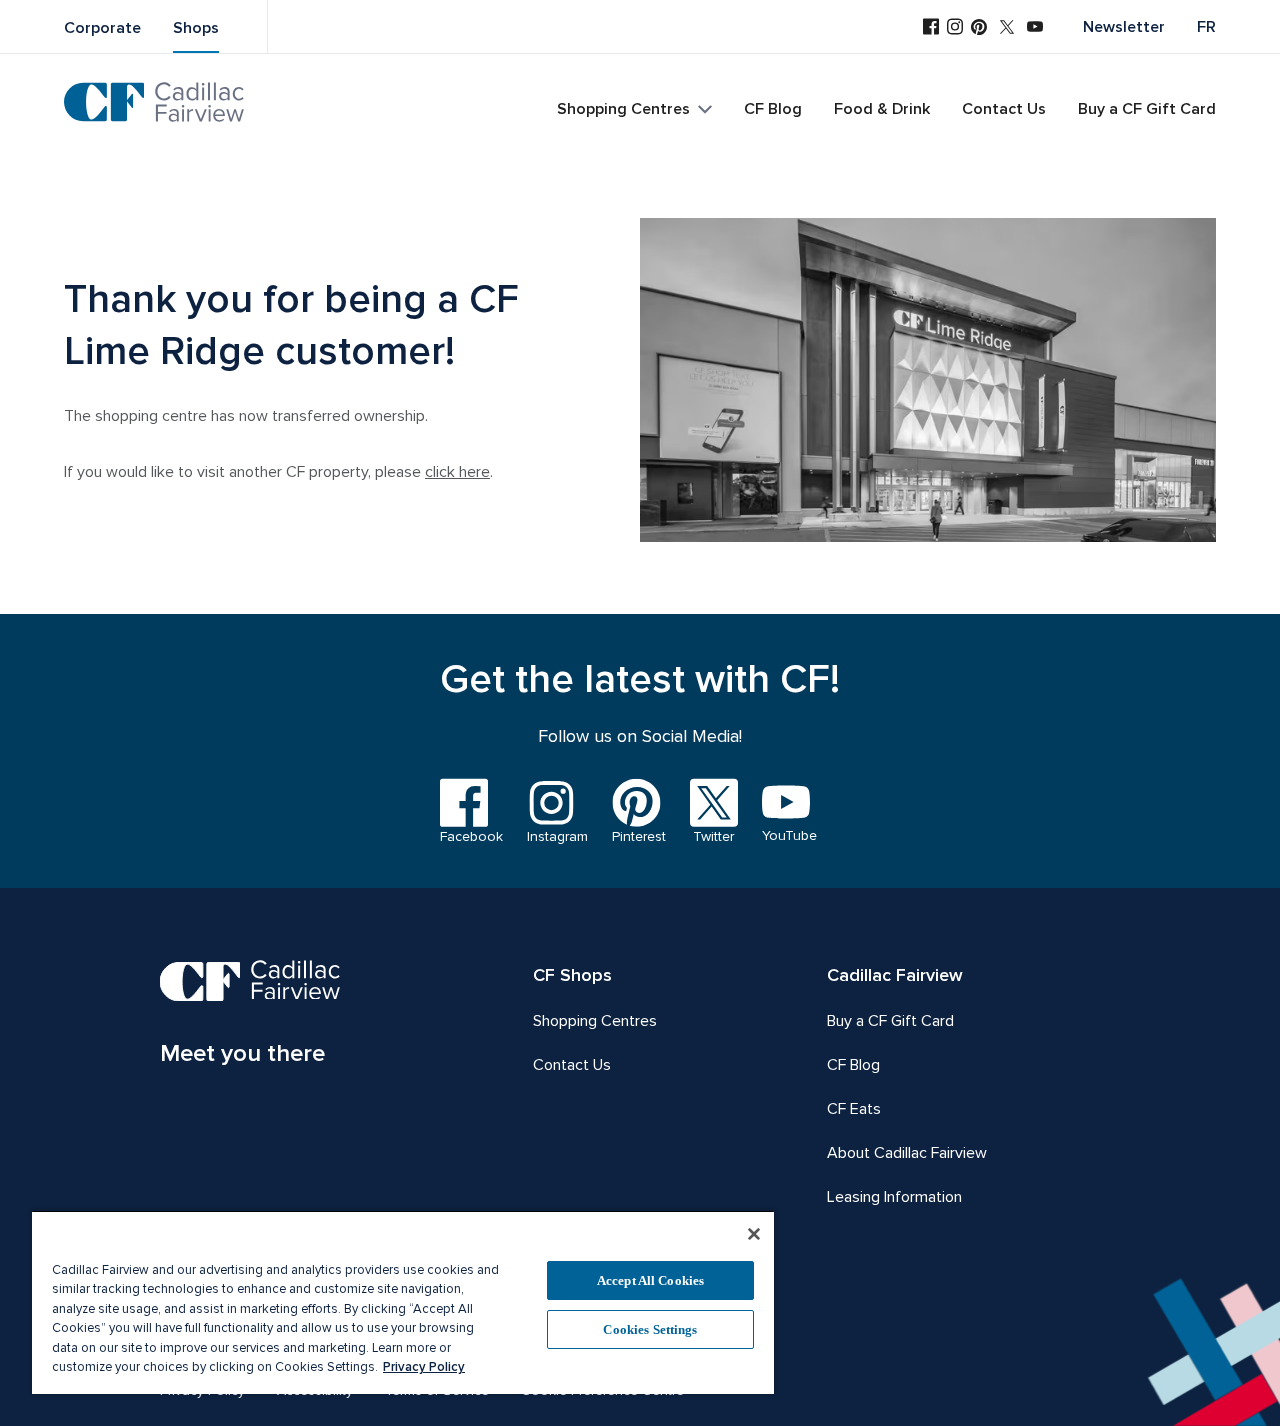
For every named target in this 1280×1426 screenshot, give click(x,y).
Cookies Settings (650, 1329)
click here (457, 472)
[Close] (754, 1234)
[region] (403, 1302)
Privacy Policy (424, 1367)
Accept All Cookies (650, 1280)
